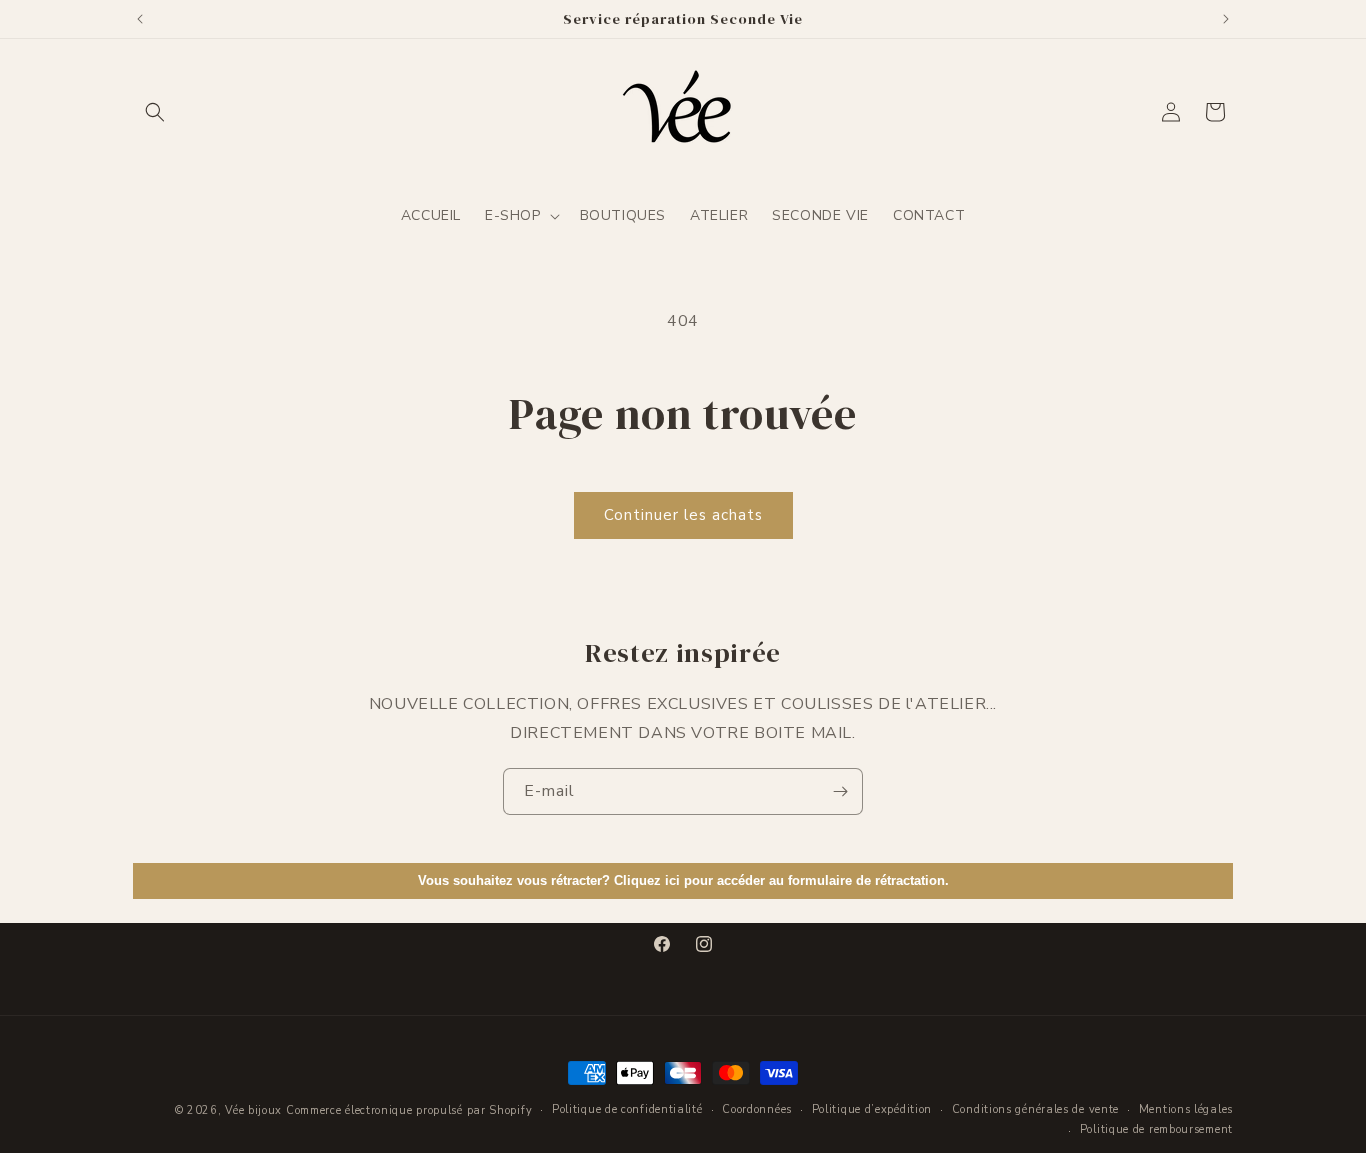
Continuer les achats (683, 515)
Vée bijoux (253, 1110)
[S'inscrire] (840, 791)
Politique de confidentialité (627, 1109)
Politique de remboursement (1156, 1129)
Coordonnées (757, 1109)
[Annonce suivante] (1226, 19)
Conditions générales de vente (1035, 1109)
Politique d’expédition (872, 1109)
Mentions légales (1186, 1109)
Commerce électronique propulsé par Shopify (409, 1110)
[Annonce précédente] (140, 19)
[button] (155, 112)
